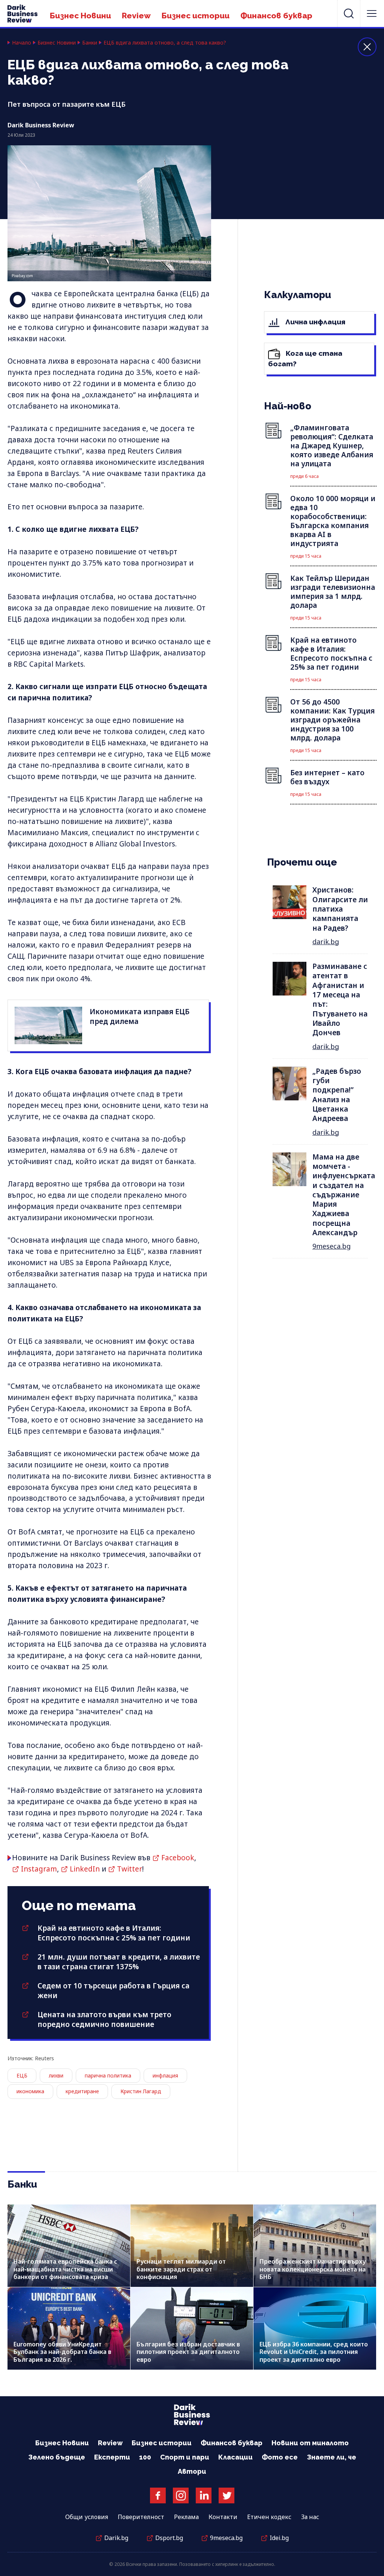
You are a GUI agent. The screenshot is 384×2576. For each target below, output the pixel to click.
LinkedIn (85, 1869)
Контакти (223, 2517)
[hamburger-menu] (372, 13)
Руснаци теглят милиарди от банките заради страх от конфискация (181, 2269)
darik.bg (326, 942)
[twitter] (226, 2495)
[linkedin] (204, 2495)
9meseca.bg (331, 1246)
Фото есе (280, 2457)
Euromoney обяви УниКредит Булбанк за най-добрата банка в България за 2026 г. (62, 2352)
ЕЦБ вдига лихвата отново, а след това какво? (165, 43)
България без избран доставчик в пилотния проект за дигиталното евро (188, 2352)
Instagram (39, 1869)
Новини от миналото (310, 2443)
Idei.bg (279, 2538)
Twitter (130, 1869)
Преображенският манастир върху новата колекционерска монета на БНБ (313, 2269)
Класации (235, 2457)
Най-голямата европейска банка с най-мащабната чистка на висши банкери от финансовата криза (65, 2269)
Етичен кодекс (269, 2517)
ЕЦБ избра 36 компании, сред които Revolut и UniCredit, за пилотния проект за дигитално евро (314, 2352)
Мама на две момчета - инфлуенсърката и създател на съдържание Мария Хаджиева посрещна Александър (344, 1195)
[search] (349, 13)
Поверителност (141, 2517)
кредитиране (82, 2091)
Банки (90, 43)
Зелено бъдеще (57, 2457)
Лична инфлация (315, 322)
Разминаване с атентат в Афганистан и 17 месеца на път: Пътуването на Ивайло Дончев (340, 999)
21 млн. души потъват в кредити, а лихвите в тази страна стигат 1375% (119, 1962)
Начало (22, 43)
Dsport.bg (169, 2538)
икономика (30, 2091)
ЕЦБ (22, 2075)
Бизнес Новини (80, 16)
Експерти (112, 2457)
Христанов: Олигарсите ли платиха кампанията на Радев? (340, 909)
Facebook (178, 1858)
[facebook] (158, 2495)
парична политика (108, 2075)
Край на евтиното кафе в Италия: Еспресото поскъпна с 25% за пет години (114, 1933)
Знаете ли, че (331, 2457)
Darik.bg (116, 2538)
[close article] (367, 47)
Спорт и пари (185, 2457)
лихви (56, 2075)
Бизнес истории (196, 16)
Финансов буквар (276, 16)
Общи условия (87, 2517)
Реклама (186, 2517)
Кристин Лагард (141, 2091)
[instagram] (181, 2495)
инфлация (165, 2075)
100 (145, 2457)
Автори (192, 2471)
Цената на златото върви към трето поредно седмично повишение (104, 2019)
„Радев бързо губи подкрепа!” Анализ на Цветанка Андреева (337, 1095)
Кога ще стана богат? (305, 358)
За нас (310, 2517)
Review (136, 16)
